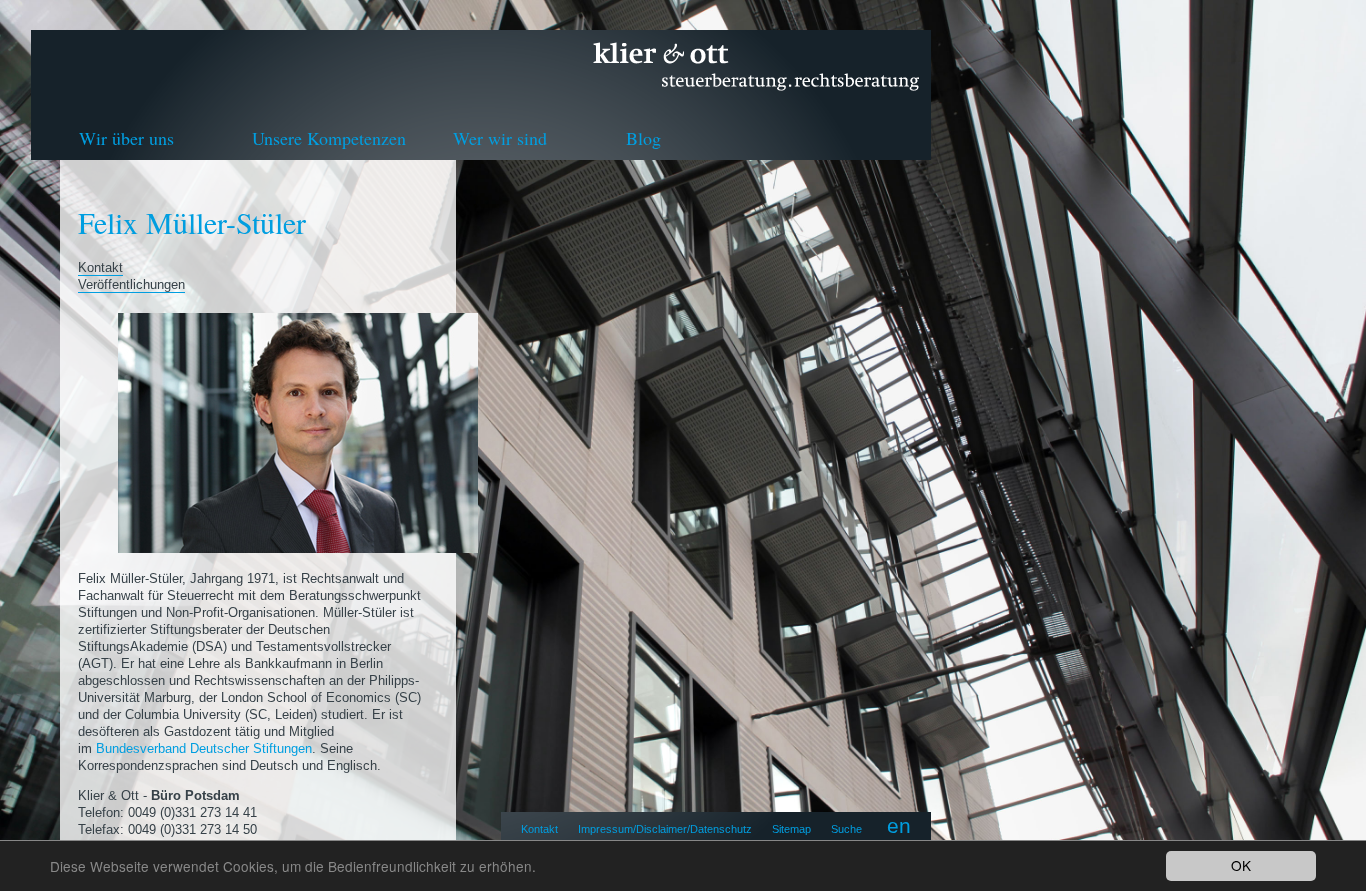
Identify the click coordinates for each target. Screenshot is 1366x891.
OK (1241, 865)
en (899, 825)
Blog (643, 138)
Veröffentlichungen (131, 284)
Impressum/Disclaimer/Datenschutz (665, 829)
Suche (846, 829)
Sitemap (791, 829)
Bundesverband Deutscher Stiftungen (204, 748)
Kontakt (539, 829)
